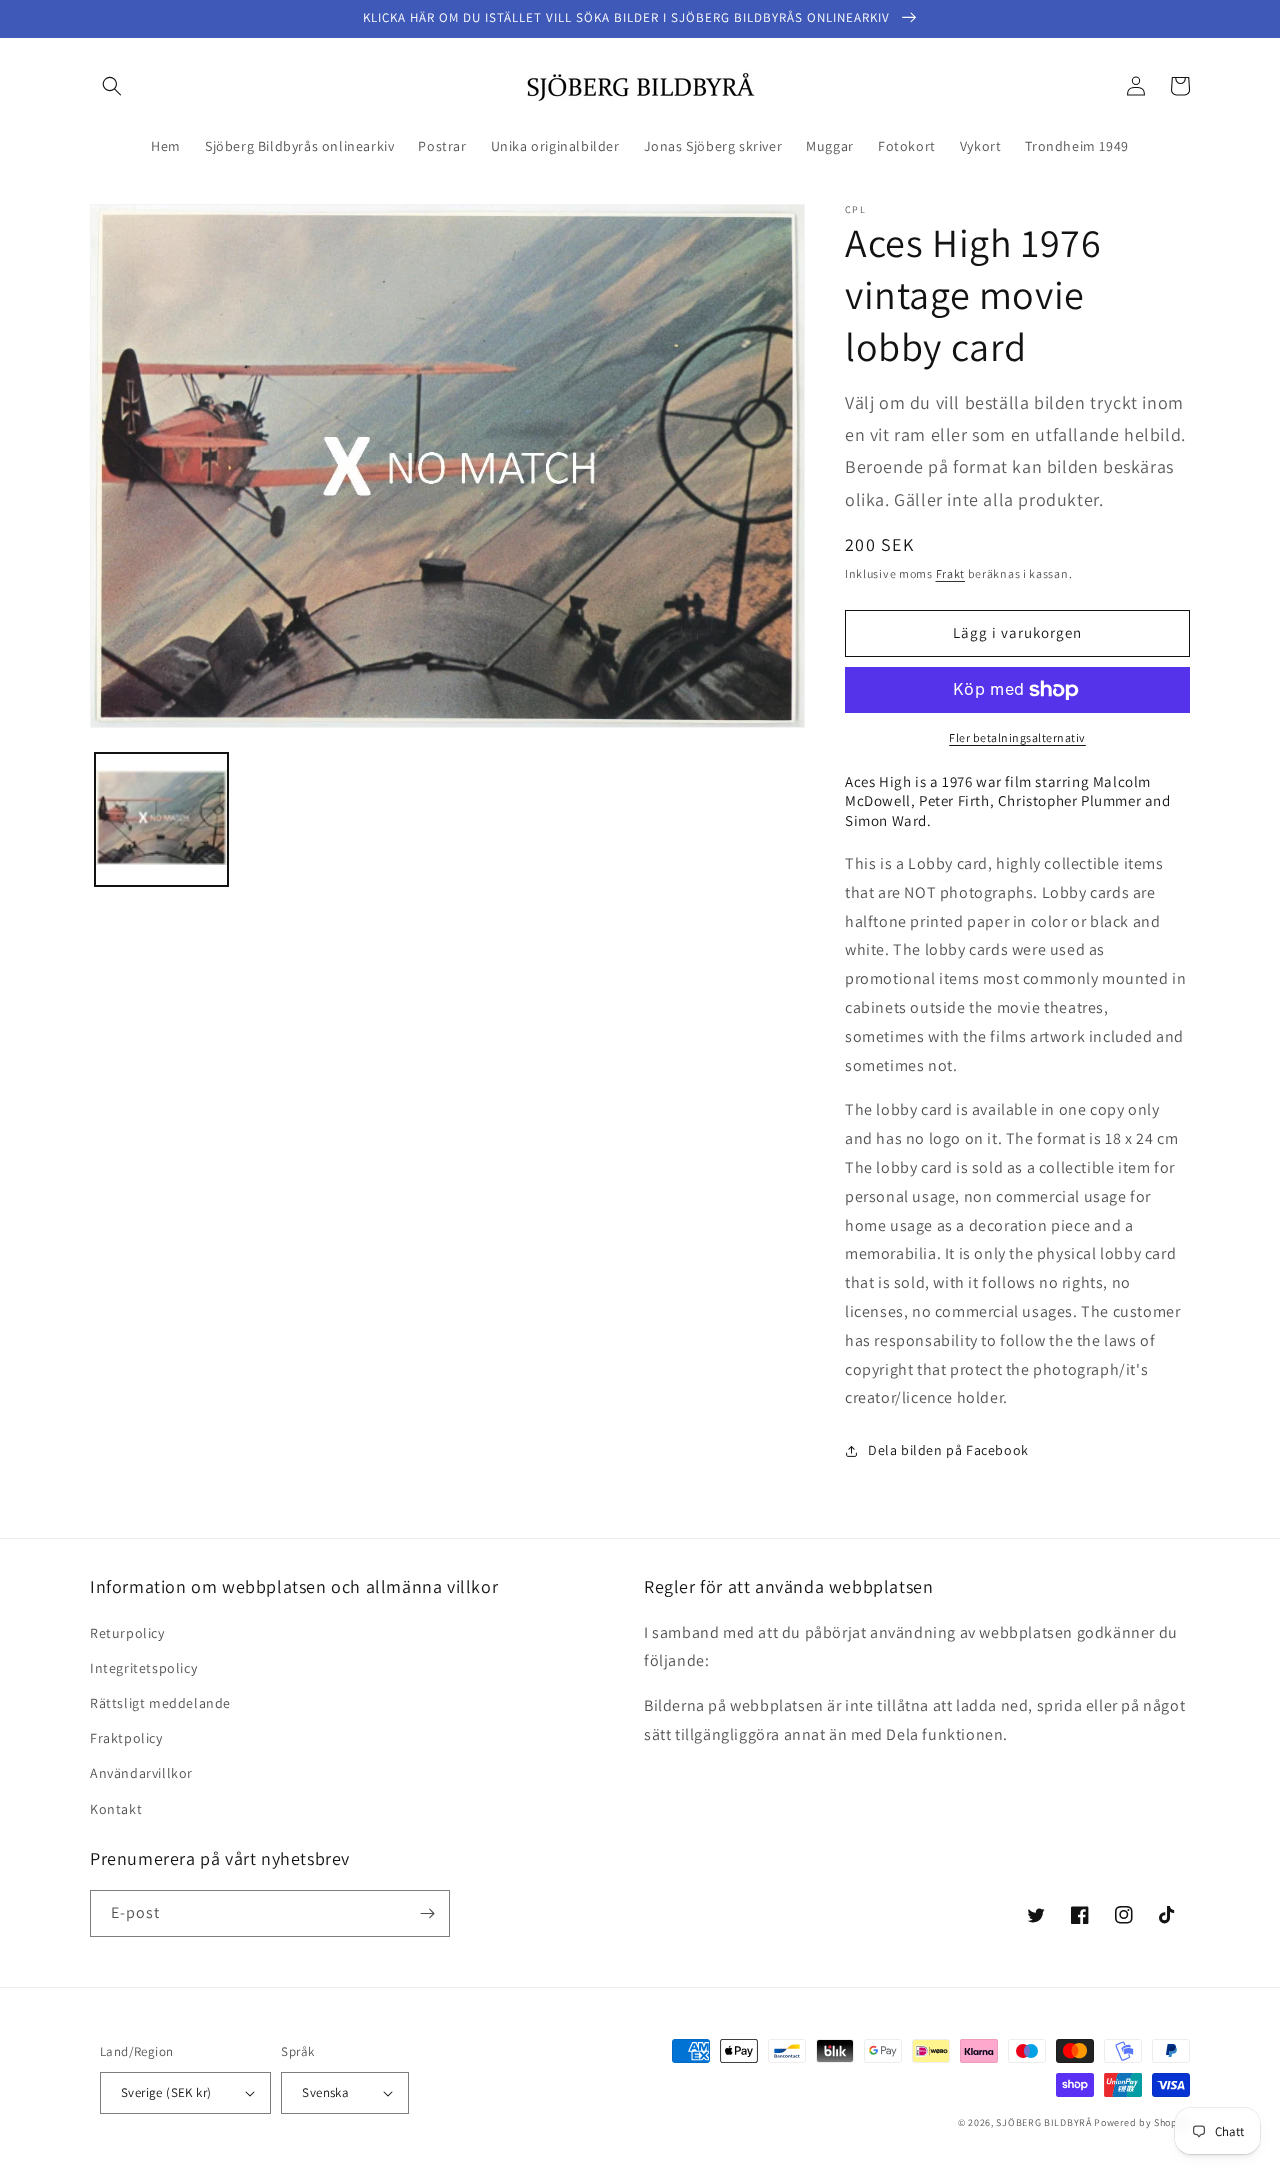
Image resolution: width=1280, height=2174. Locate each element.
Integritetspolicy (143, 1668)
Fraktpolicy (126, 1738)
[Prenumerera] (427, 1913)
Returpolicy (127, 1633)
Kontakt (116, 1809)
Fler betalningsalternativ (1017, 737)
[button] (112, 86)
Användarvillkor (141, 1773)
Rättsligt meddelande (160, 1703)
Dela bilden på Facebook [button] (948, 1450)
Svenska (325, 2092)
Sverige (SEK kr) (166, 2092)
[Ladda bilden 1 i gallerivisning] (161, 819)
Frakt (951, 573)
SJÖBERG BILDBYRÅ (1043, 2122)
